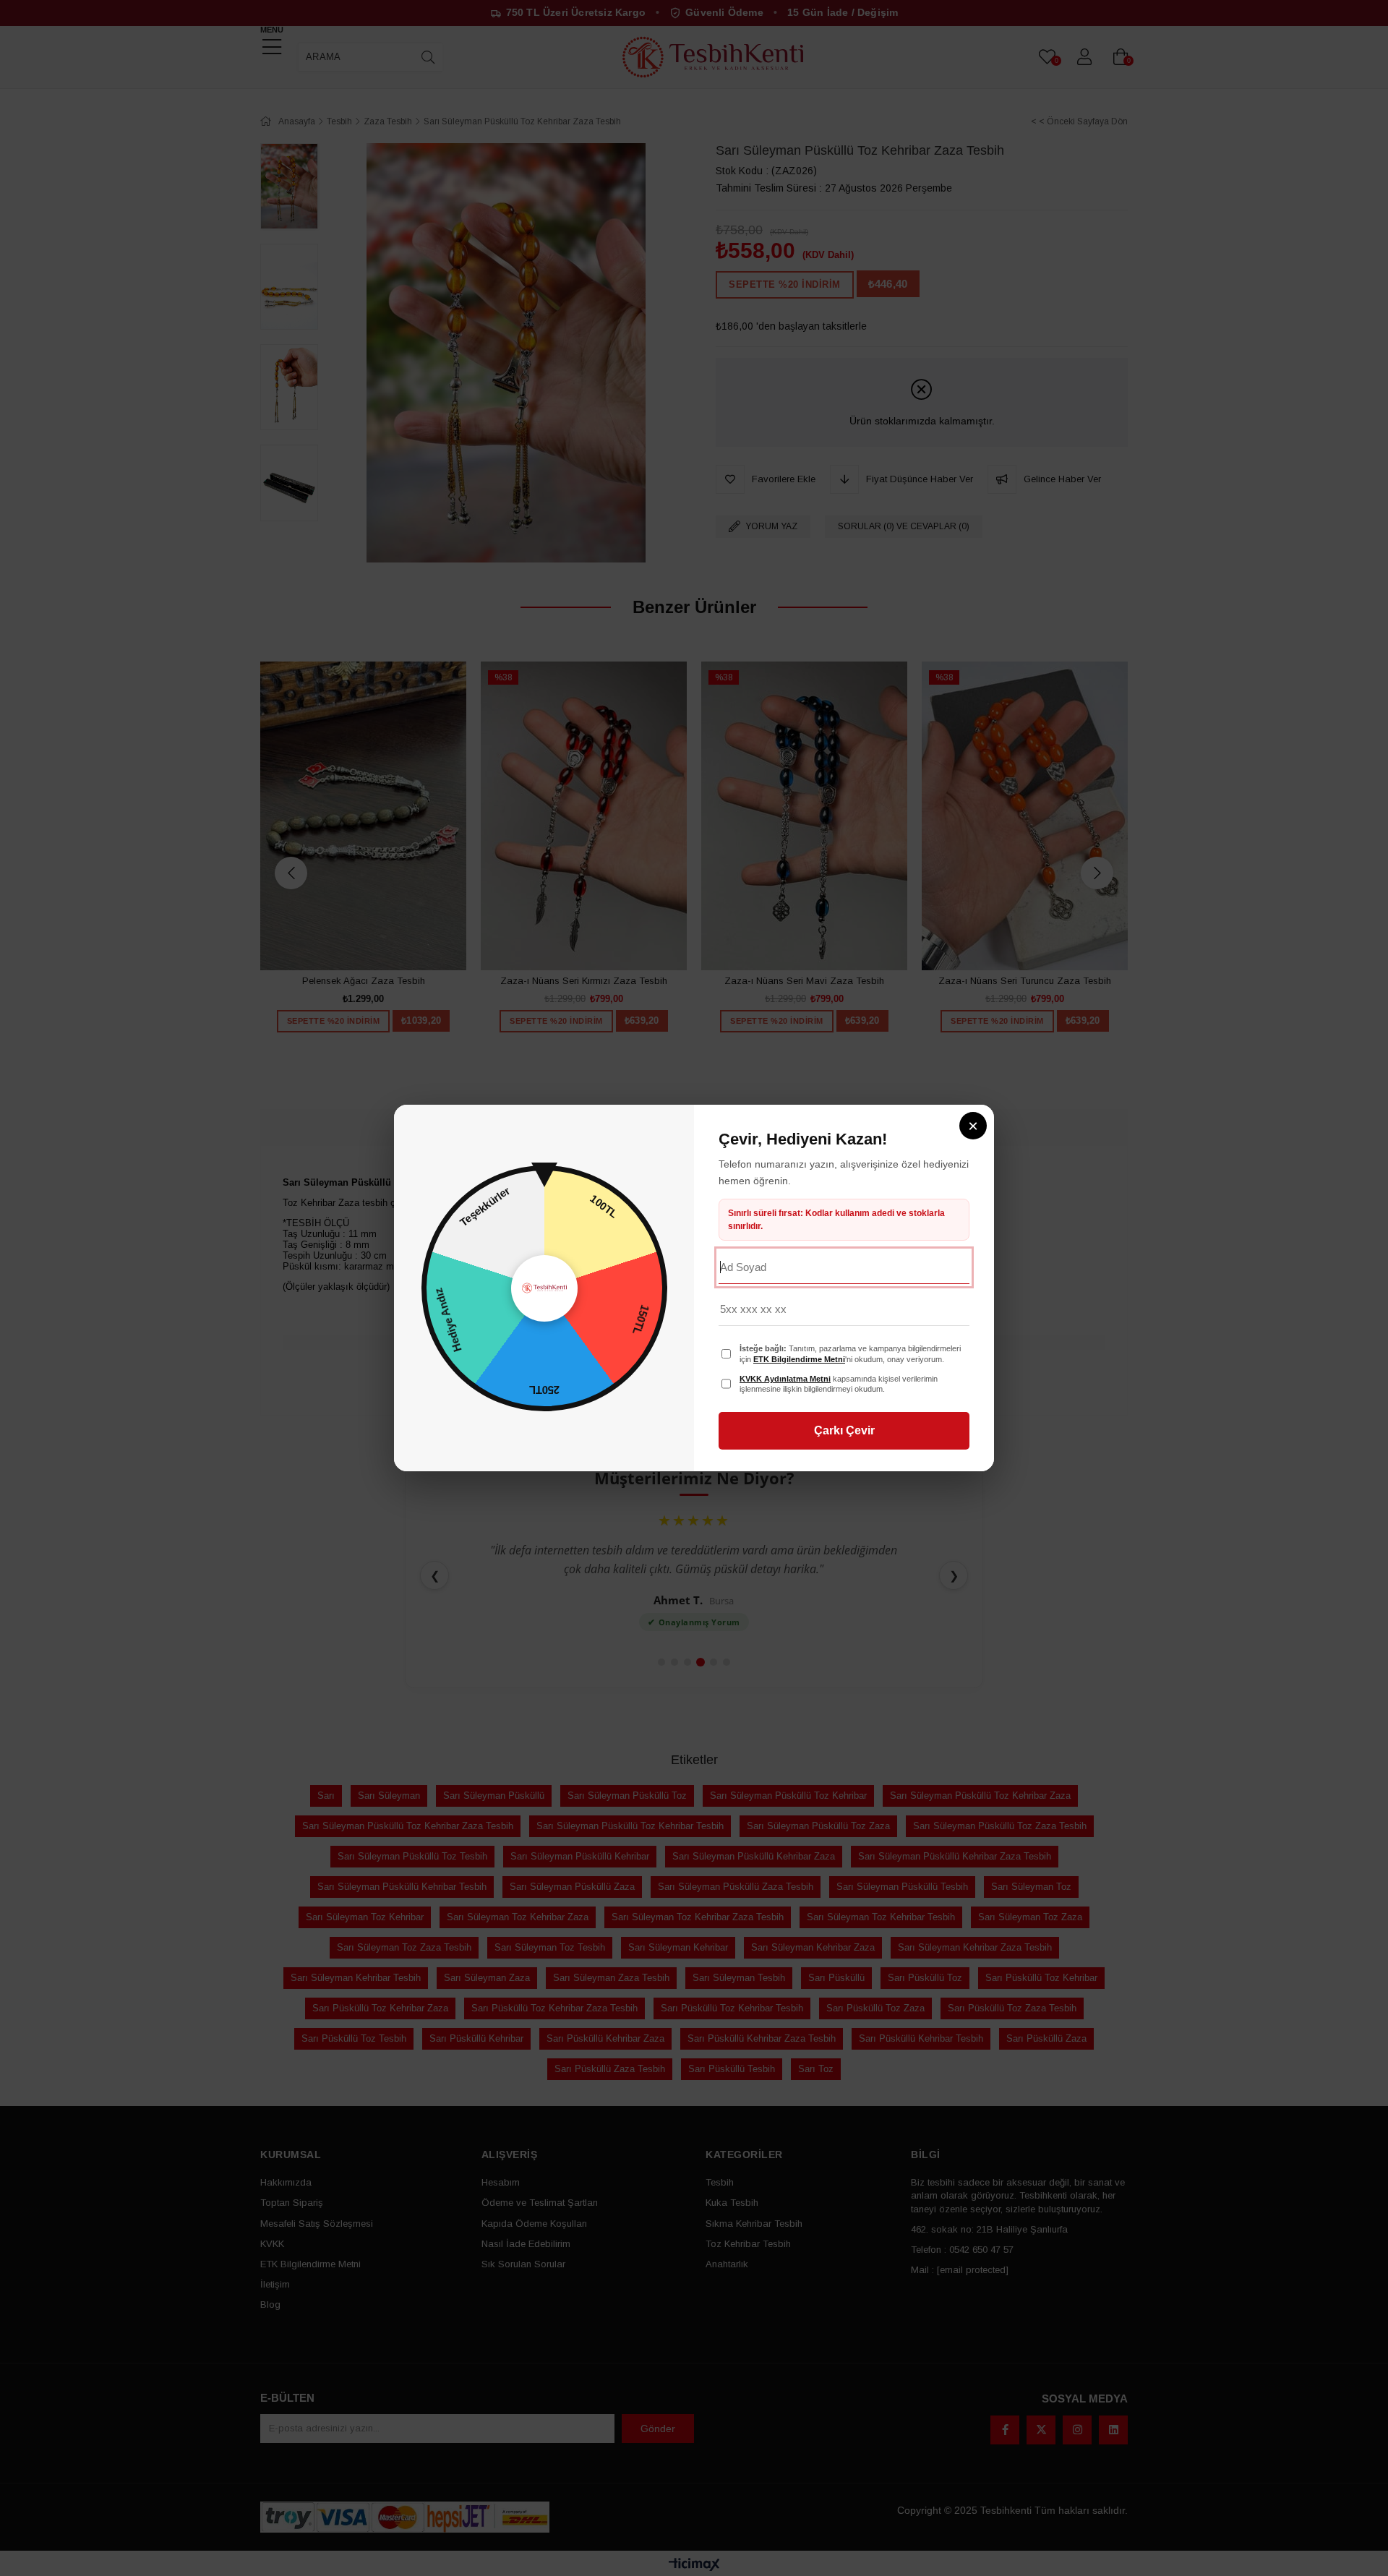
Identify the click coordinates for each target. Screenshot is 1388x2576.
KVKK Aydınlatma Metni (785, 1379)
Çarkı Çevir (844, 1430)
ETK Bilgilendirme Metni (799, 1359)
